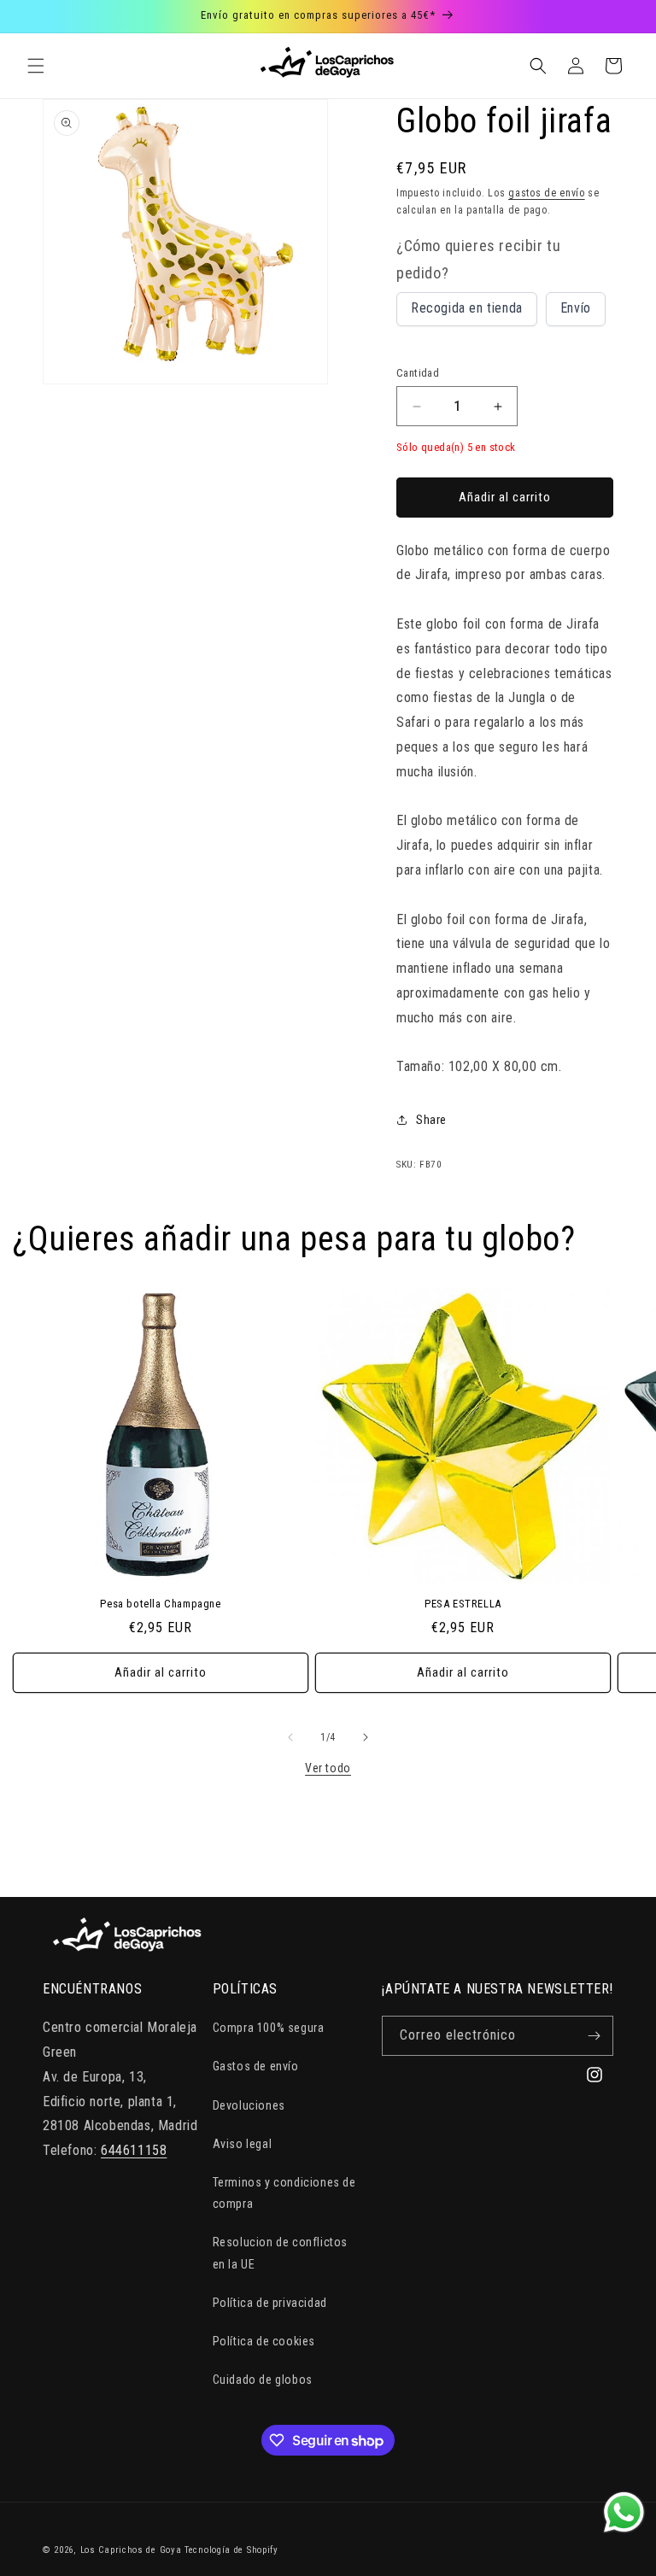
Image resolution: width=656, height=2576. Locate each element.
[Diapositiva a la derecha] (366, 1737)
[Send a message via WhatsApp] (624, 2512)
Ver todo (328, 1768)
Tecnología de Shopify (231, 2550)
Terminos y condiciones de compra (284, 2193)
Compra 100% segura (269, 2028)
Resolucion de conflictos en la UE (280, 2253)
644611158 (134, 2150)
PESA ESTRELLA (463, 1604)
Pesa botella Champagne (160, 1604)
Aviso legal (243, 2144)
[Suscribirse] (594, 2036)
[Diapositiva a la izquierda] (290, 1737)
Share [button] (431, 1120)
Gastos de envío (256, 2066)
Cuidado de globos (263, 2380)
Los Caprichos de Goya (131, 2550)
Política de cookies (264, 2341)
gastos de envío (547, 193)
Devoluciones (249, 2105)
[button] (36, 66)
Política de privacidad (270, 2303)
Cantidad (418, 373)
